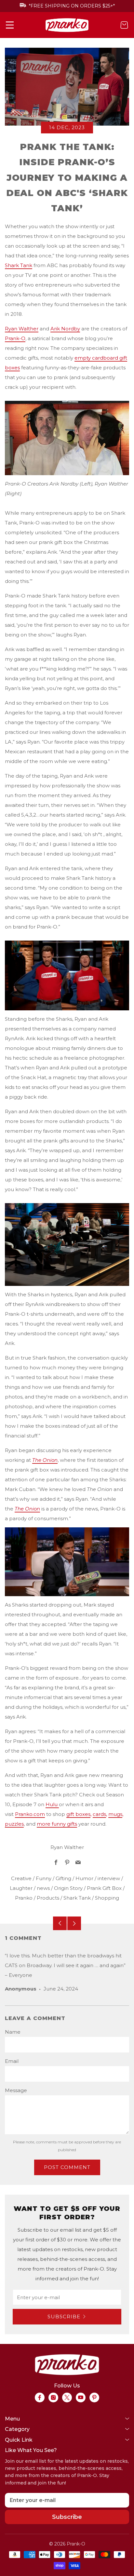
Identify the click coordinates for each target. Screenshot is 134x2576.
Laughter (21, 1888)
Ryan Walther (22, 329)
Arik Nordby (65, 329)
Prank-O (15, 338)
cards (99, 1814)
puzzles (14, 1824)
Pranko (24, 1898)
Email (12, 2061)
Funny (44, 1878)
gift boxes (78, 1814)
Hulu (52, 1804)
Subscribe (64, 2317)
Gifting (63, 1878)
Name (13, 2032)
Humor (84, 1878)
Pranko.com (30, 1814)
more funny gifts (57, 1824)
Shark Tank (19, 265)
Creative (21, 1878)
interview (109, 1878)
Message (16, 2090)
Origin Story (68, 1888)
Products (48, 1898)
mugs (115, 1814)
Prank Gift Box (104, 1888)
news (43, 1888)
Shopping (107, 1898)
